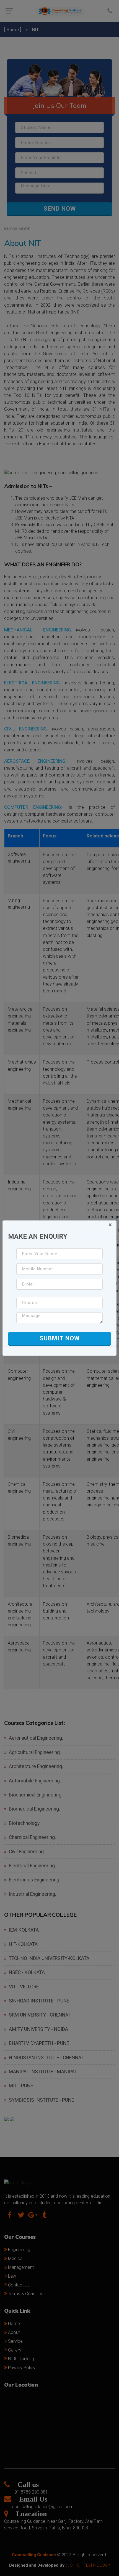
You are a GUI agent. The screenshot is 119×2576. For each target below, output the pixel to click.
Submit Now (60, 1338)
